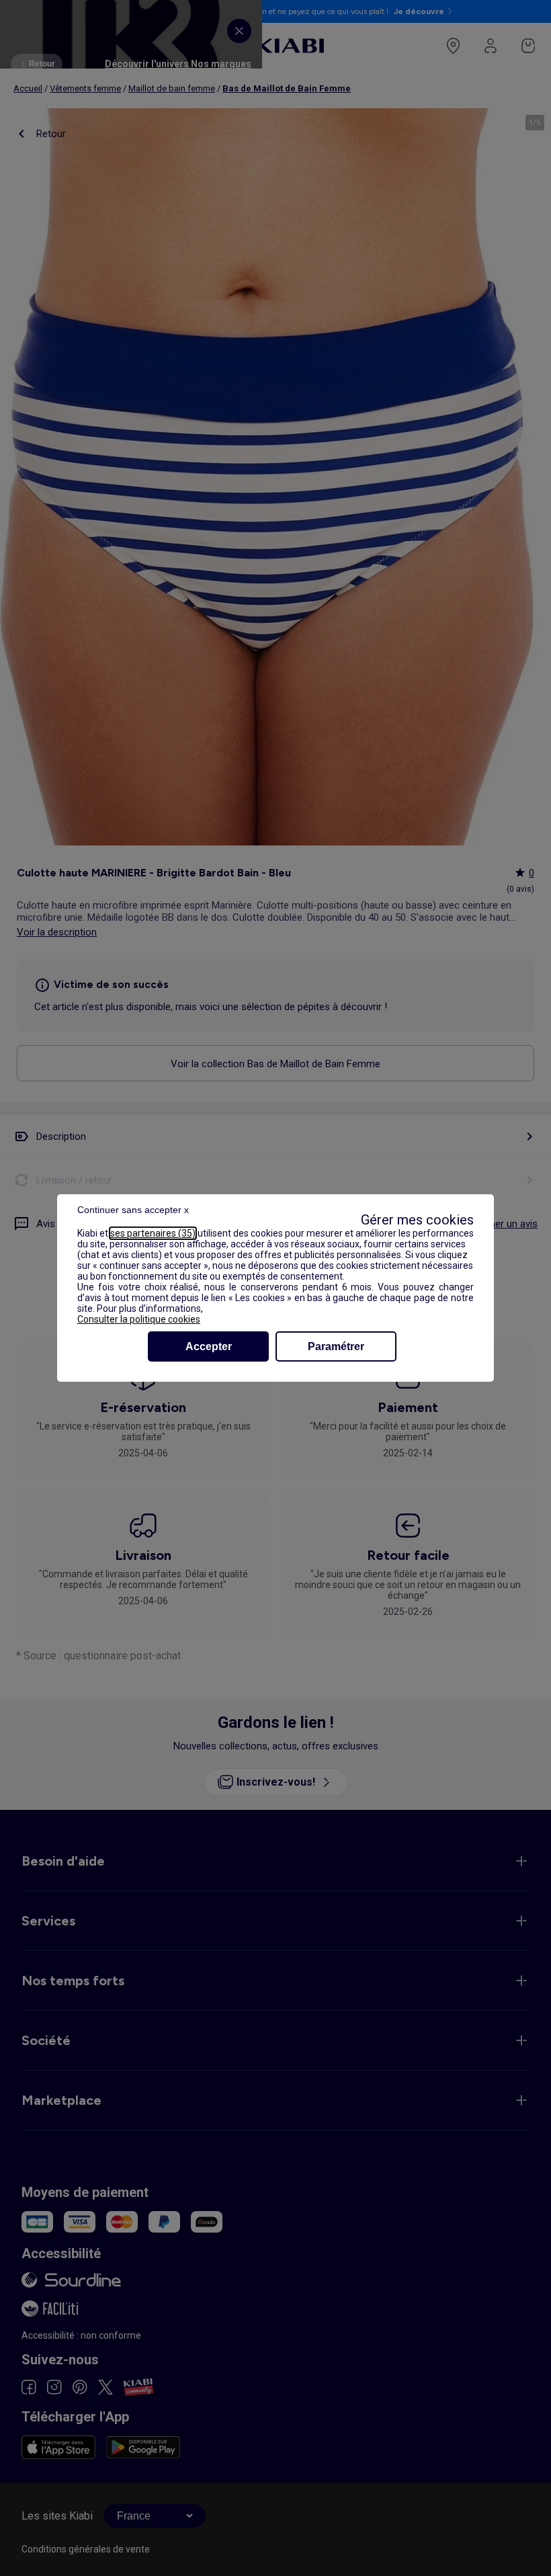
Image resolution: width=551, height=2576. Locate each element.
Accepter (209, 1346)
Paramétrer (336, 1346)
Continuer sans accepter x (133, 1210)
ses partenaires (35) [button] (153, 1233)
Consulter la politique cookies (139, 1319)
